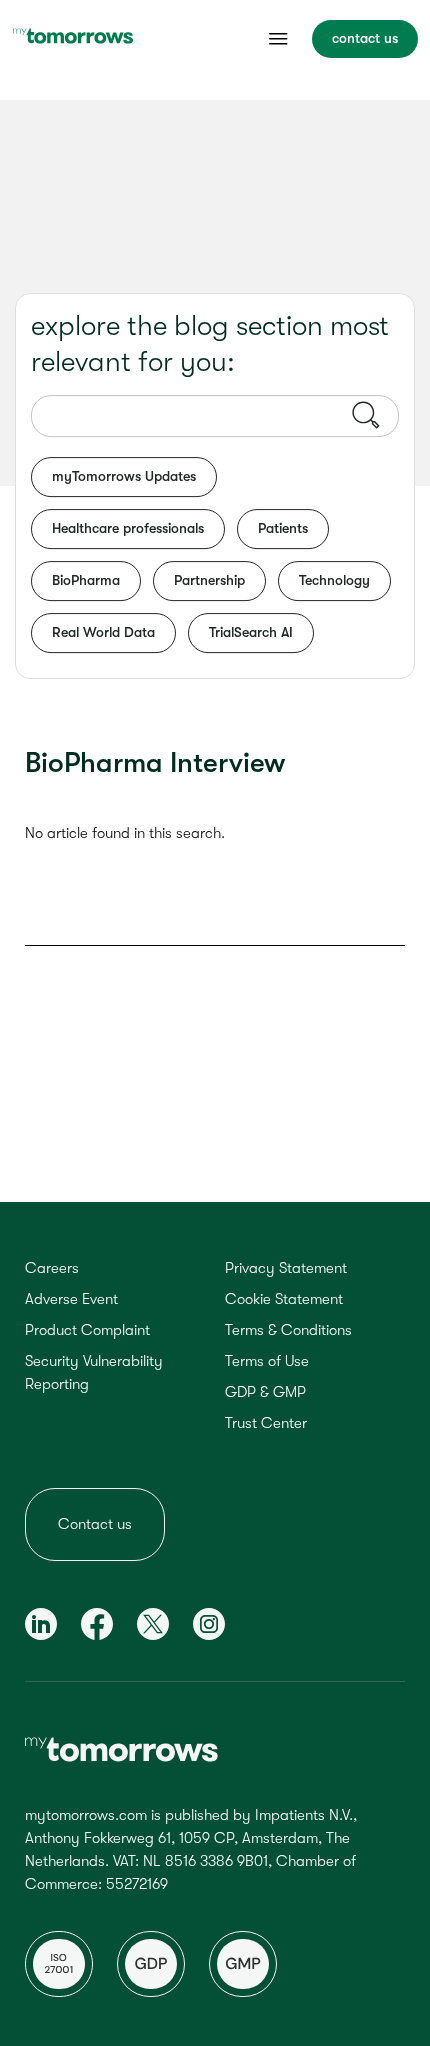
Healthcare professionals (128, 528)
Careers (52, 1268)
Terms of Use (267, 1361)
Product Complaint (87, 1330)
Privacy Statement (286, 1268)
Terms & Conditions (288, 1330)
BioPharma (86, 580)
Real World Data (103, 632)
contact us (365, 38)
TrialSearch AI (251, 632)
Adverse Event (71, 1299)
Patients (283, 528)
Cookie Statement (284, 1299)
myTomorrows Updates (124, 476)
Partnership (209, 580)
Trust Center (266, 1423)
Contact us (95, 1524)
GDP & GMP (265, 1392)
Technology (334, 580)
